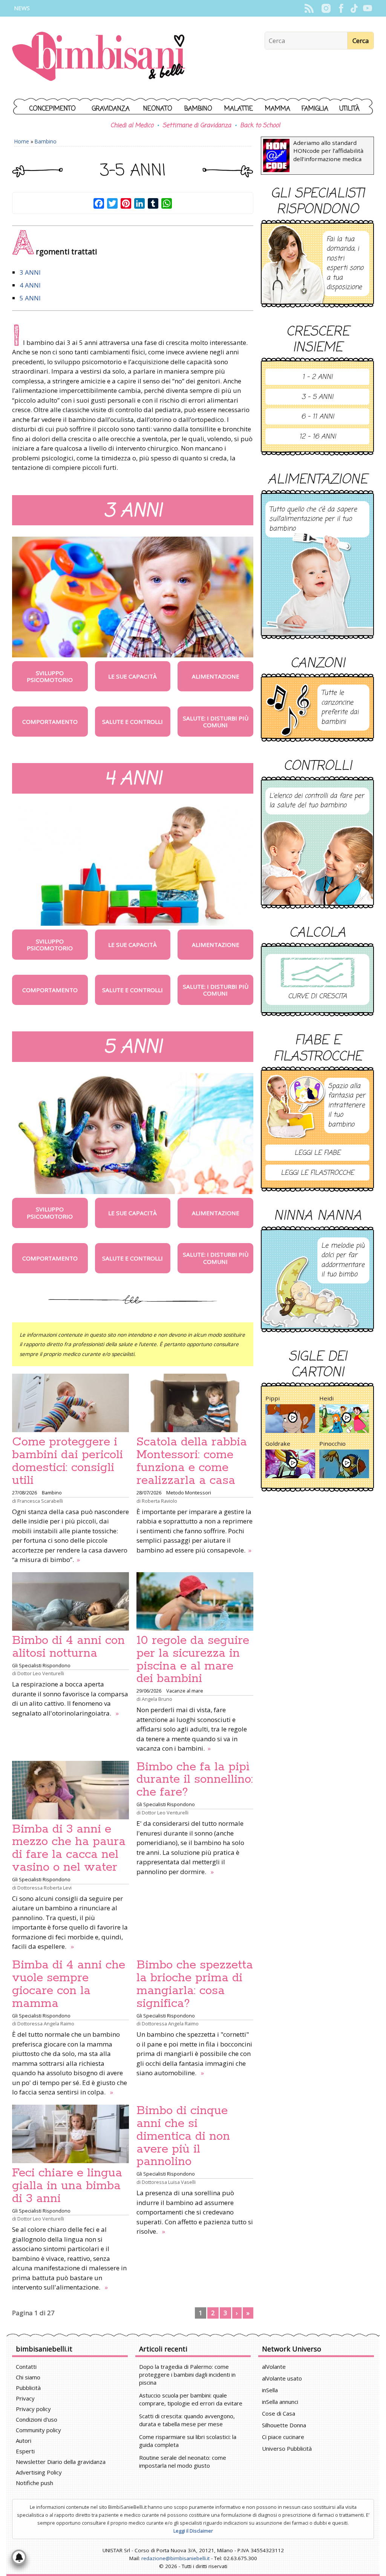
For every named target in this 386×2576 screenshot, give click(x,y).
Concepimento (53, 109)
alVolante (274, 2367)
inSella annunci (280, 2402)
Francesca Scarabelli (40, 1501)
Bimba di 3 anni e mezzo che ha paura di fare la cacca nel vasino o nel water (69, 1848)
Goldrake (278, 1443)
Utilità (349, 109)
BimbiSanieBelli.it (99, 57)
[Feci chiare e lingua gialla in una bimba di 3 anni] (70, 2134)
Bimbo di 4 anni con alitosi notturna (68, 1647)
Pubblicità (28, 2388)
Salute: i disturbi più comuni (216, 722)
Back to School (260, 126)
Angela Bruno (157, 1699)
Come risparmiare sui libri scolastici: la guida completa (188, 2441)
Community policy (38, 2430)
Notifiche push (34, 2483)
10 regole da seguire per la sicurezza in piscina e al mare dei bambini (193, 1660)
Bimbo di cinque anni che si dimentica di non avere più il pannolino (183, 2136)
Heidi (326, 1398)
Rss (309, 8)
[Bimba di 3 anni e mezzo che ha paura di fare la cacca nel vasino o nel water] (70, 1790)
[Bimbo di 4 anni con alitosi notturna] (70, 1601)
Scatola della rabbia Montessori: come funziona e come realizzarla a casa (192, 1461)
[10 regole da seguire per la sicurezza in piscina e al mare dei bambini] (195, 1601)
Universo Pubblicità (287, 2448)
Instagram (326, 8)
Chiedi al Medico (132, 126)
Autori (24, 2441)
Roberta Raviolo (159, 1501)
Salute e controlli (132, 722)
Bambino (198, 109)
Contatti (26, 2367)
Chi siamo (28, 2377)
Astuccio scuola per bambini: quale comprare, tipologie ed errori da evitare (191, 2399)
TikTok (354, 8)
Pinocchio (332, 1443)
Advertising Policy (39, 2472)
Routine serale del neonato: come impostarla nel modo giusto (183, 2461)
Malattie (239, 109)
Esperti (25, 2451)
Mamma (278, 109)
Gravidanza (111, 109)
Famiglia (315, 109)
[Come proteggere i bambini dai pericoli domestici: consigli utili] (70, 1403)
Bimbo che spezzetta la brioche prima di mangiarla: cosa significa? (195, 1984)
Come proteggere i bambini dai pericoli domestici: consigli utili (67, 1461)
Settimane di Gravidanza (197, 126)
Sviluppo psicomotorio (50, 676)
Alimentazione (216, 676)
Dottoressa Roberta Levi (44, 1888)
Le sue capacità (132, 676)
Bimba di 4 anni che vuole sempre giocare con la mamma (69, 1984)
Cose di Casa (279, 2413)
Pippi (273, 1398)
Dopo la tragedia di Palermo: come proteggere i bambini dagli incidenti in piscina (187, 2374)
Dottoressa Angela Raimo (46, 2024)
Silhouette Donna (284, 2425)
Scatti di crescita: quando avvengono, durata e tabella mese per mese (187, 2420)
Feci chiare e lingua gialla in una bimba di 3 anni (67, 2186)
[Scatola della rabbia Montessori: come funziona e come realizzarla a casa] (195, 1403)
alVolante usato (282, 2378)
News (22, 8)
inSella (270, 2390)
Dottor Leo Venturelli (41, 1673)
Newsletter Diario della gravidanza (61, 2462)
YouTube (367, 8)
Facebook (341, 8)
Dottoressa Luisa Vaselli (169, 2182)
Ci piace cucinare (283, 2437)
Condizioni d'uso (37, 2419)
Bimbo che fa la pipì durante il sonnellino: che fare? (195, 1780)
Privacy (25, 2398)
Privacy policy (33, 2409)
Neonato (158, 109)
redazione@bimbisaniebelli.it (175, 2558)
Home (22, 141)
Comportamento (50, 722)
